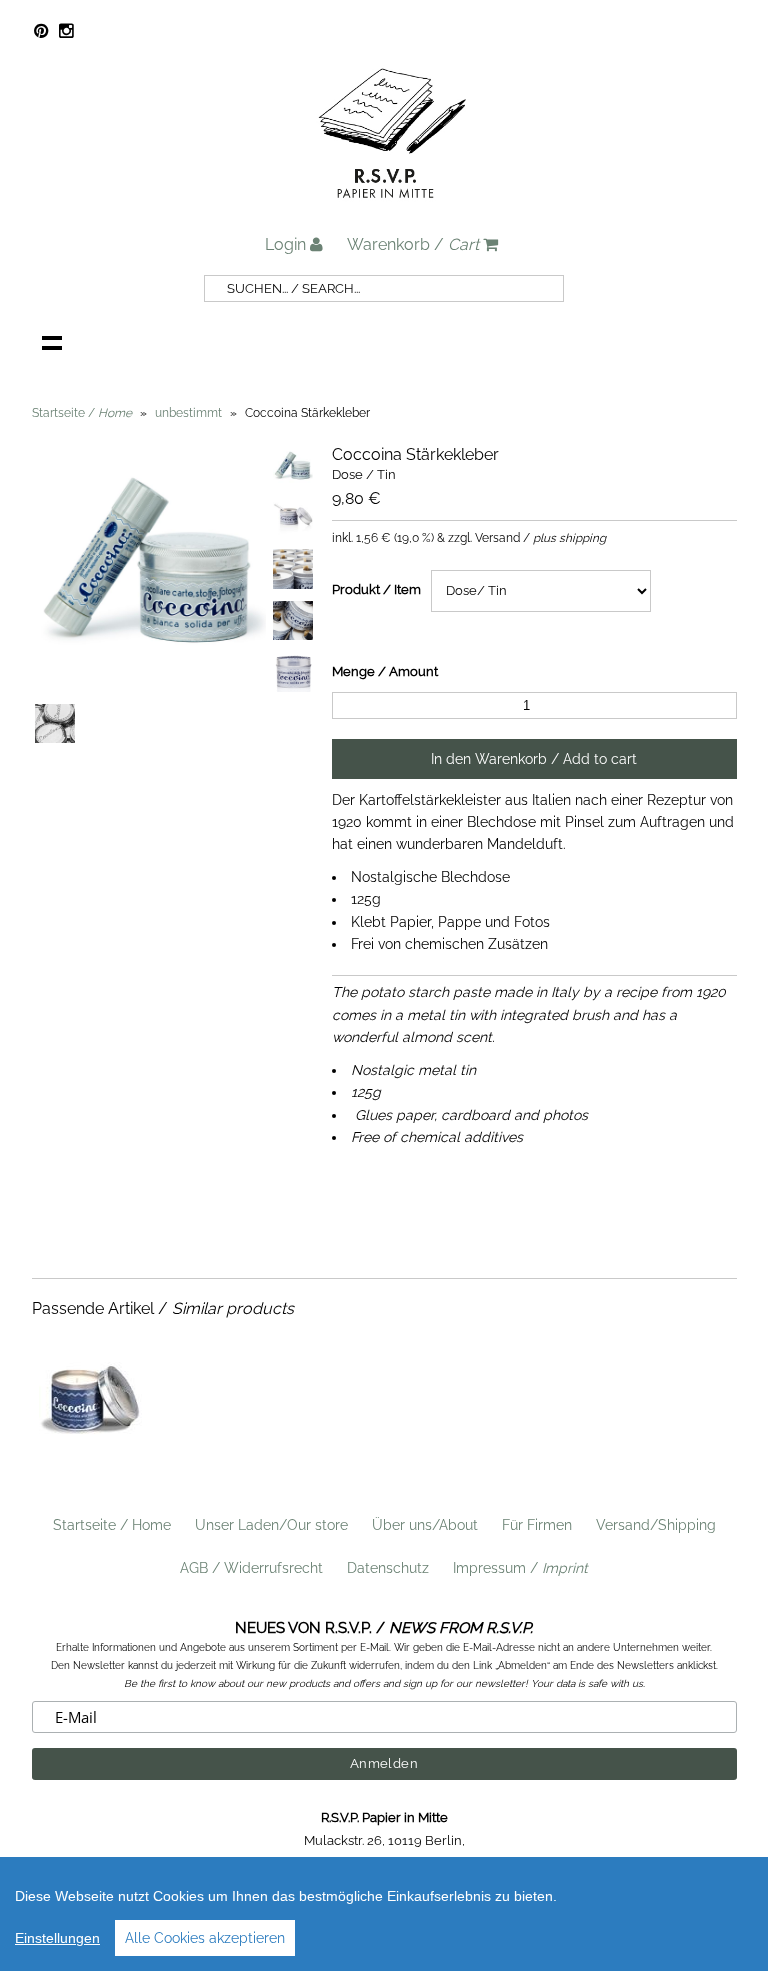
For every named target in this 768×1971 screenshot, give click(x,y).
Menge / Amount (385, 671)
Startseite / (82, 413)
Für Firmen (537, 1525)
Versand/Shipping (656, 1525)
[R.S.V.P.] (392, 207)
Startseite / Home (112, 1525)
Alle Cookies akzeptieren (205, 1938)
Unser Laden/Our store (271, 1525)
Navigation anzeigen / (52, 342)
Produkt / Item (376, 589)
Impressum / (520, 1568)
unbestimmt (188, 413)
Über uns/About (425, 1525)
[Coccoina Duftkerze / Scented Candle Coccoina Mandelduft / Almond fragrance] (90, 1453)
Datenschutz (388, 1568)
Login (287, 244)
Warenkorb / (413, 244)
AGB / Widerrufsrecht (251, 1568)
